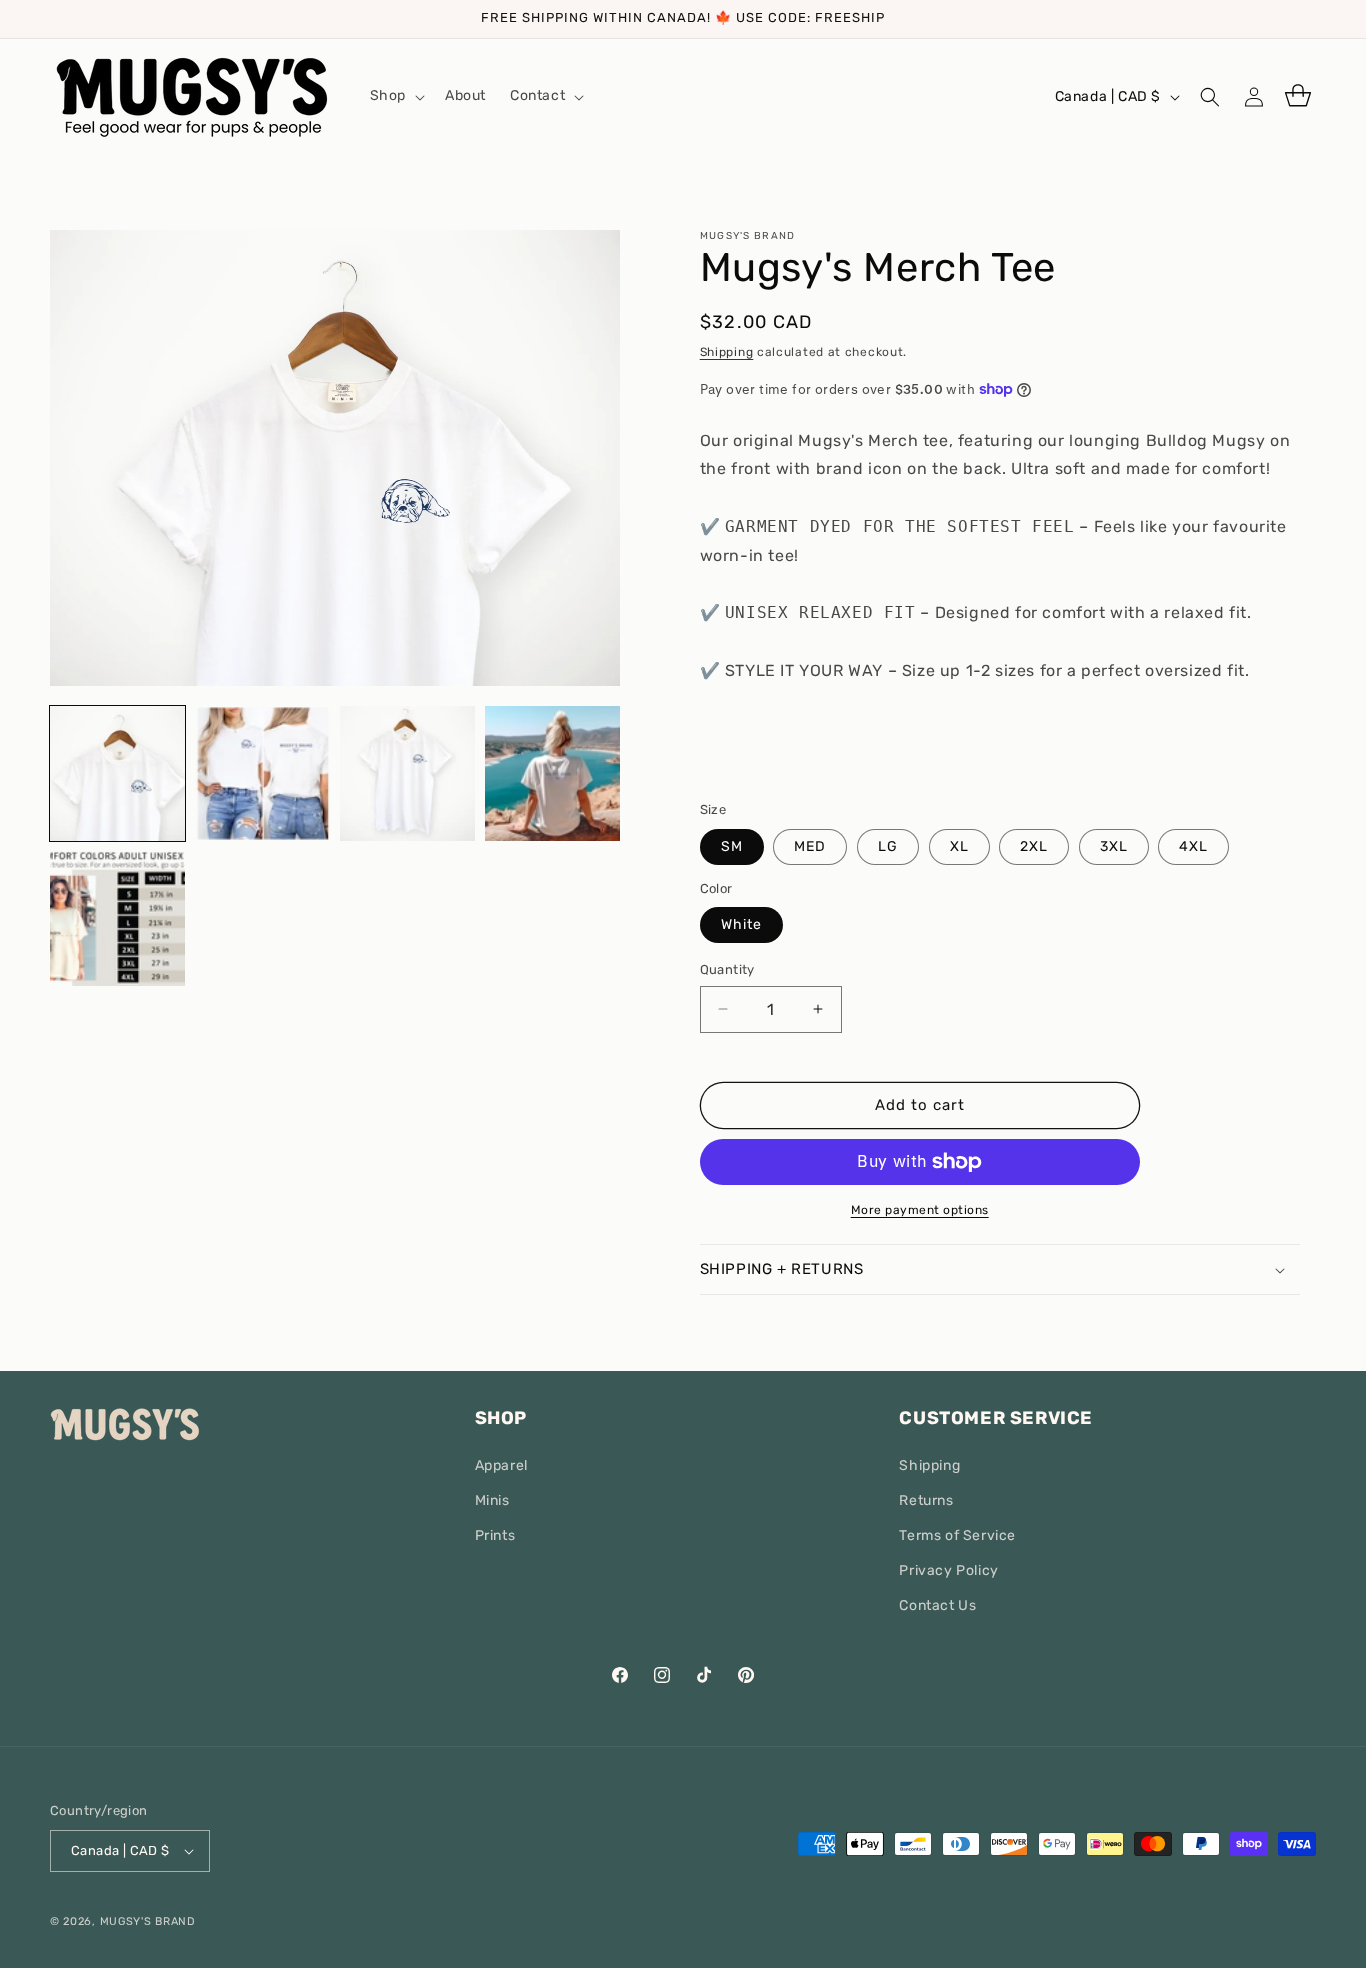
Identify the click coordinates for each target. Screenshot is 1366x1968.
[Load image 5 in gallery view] (117, 918)
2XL (1034, 846)
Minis (492, 1500)
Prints (495, 1535)
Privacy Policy (948, 1570)
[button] (395, 96)
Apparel (501, 1465)
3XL (1114, 846)
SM (732, 846)
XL (959, 846)
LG (888, 846)
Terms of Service (957, 1535)
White (741, 924)
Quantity (727, 969)
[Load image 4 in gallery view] (552, 773)
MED (810, 846)
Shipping (727, 352)
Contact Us (937, 1606)
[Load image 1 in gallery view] (117, 773)
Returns (926, 1500)
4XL (1193, 846)
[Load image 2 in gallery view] (262, 773)
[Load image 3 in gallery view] (407, 773)
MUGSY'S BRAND (148, 1921)
